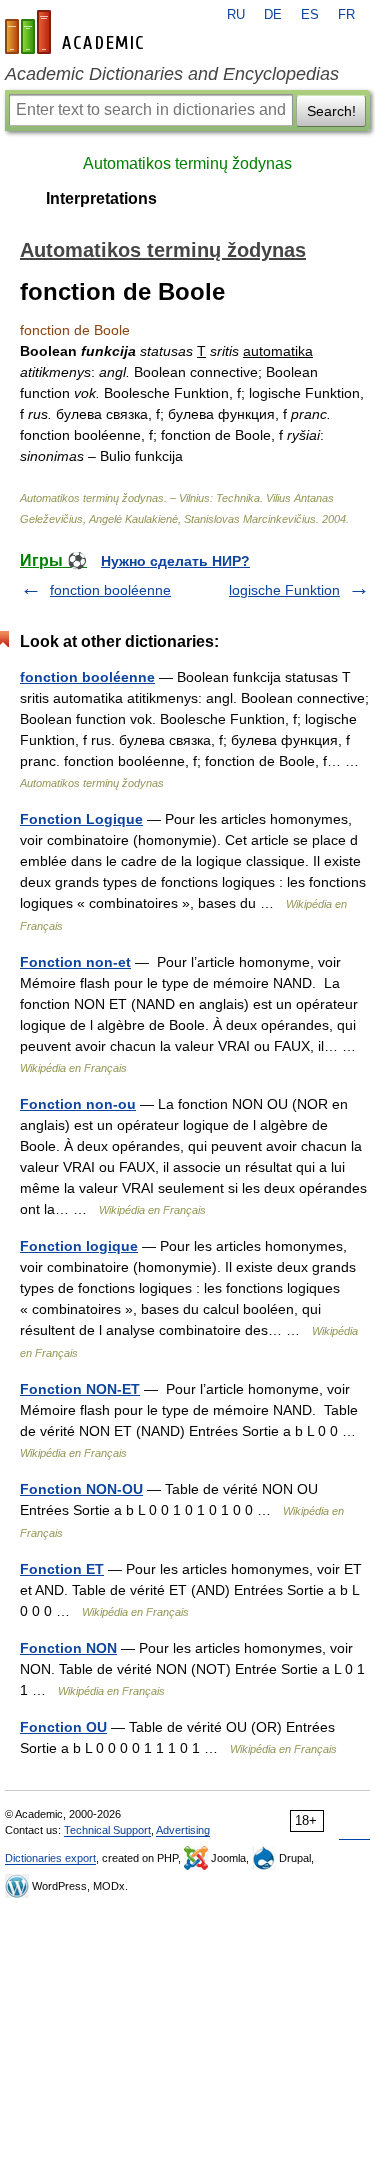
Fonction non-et (75, 962)
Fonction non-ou (78, 1104)
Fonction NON (68, 1648)
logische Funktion (284, 590)
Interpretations (101, 198)
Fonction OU (63, 1727)
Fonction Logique (81, 819)
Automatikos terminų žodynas (187, 163)
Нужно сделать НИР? (175, 561)
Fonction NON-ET (80, 1389)
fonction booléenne (110, 590)
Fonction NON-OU (81, 1489)
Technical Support (107, 1830)
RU (236, 15)
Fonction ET (62, 1569)
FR (346, 15)
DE (273, 15)
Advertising (183, 1830)
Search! (331, 111)
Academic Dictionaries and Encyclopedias (172, 74)
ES (310, 15)
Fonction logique (79, 1246)
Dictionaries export (50, 1858)
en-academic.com (77, 32)
